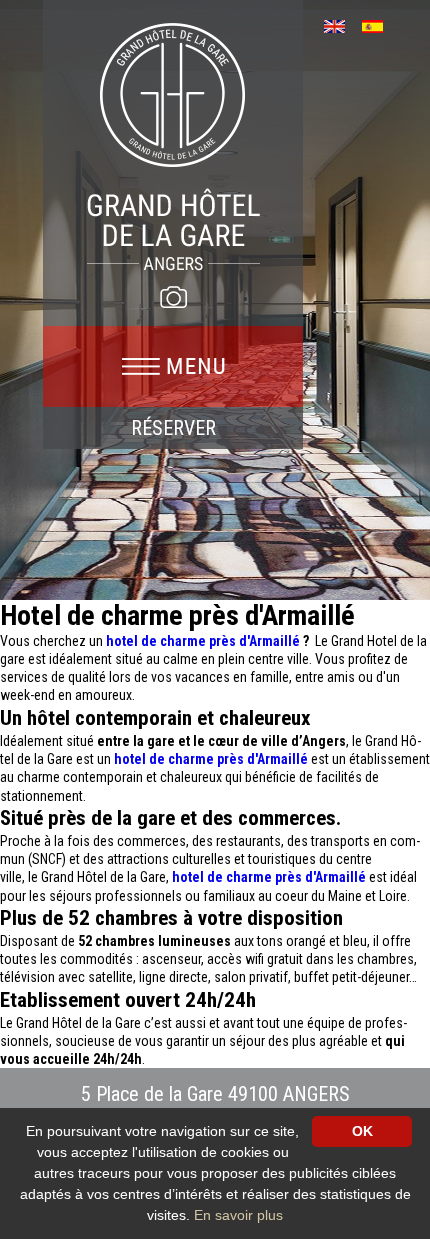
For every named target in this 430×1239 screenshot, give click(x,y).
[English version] (341, 24)
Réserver (173, 428)
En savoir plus (238, 1215)
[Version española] (379, 24)
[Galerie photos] (173, 297)
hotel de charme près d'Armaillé (203, 641)
